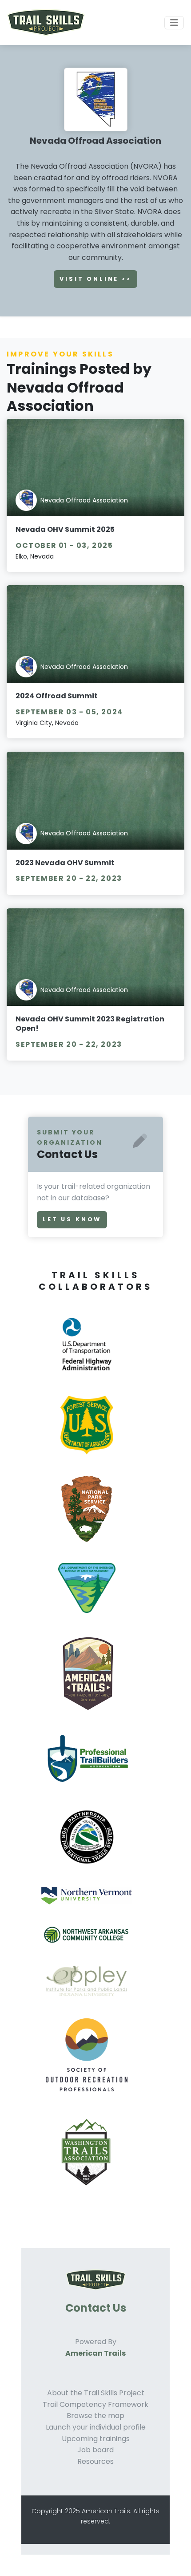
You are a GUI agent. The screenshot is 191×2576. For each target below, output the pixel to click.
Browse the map (95, 2416)
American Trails (95, 2353)
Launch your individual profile (96, 2427)
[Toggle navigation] (174, 23)
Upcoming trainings (96, 2439)
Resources (95, 2461)
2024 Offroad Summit (57, 696)
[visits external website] (90, 1354)
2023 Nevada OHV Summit (65, 863)
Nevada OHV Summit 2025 (65, 529)
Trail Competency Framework (95, 2404)
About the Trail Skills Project (96, 2393)
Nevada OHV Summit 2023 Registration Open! (90, 1024)
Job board (95, 2450)
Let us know (72, 1219)
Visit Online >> (95, 279)
